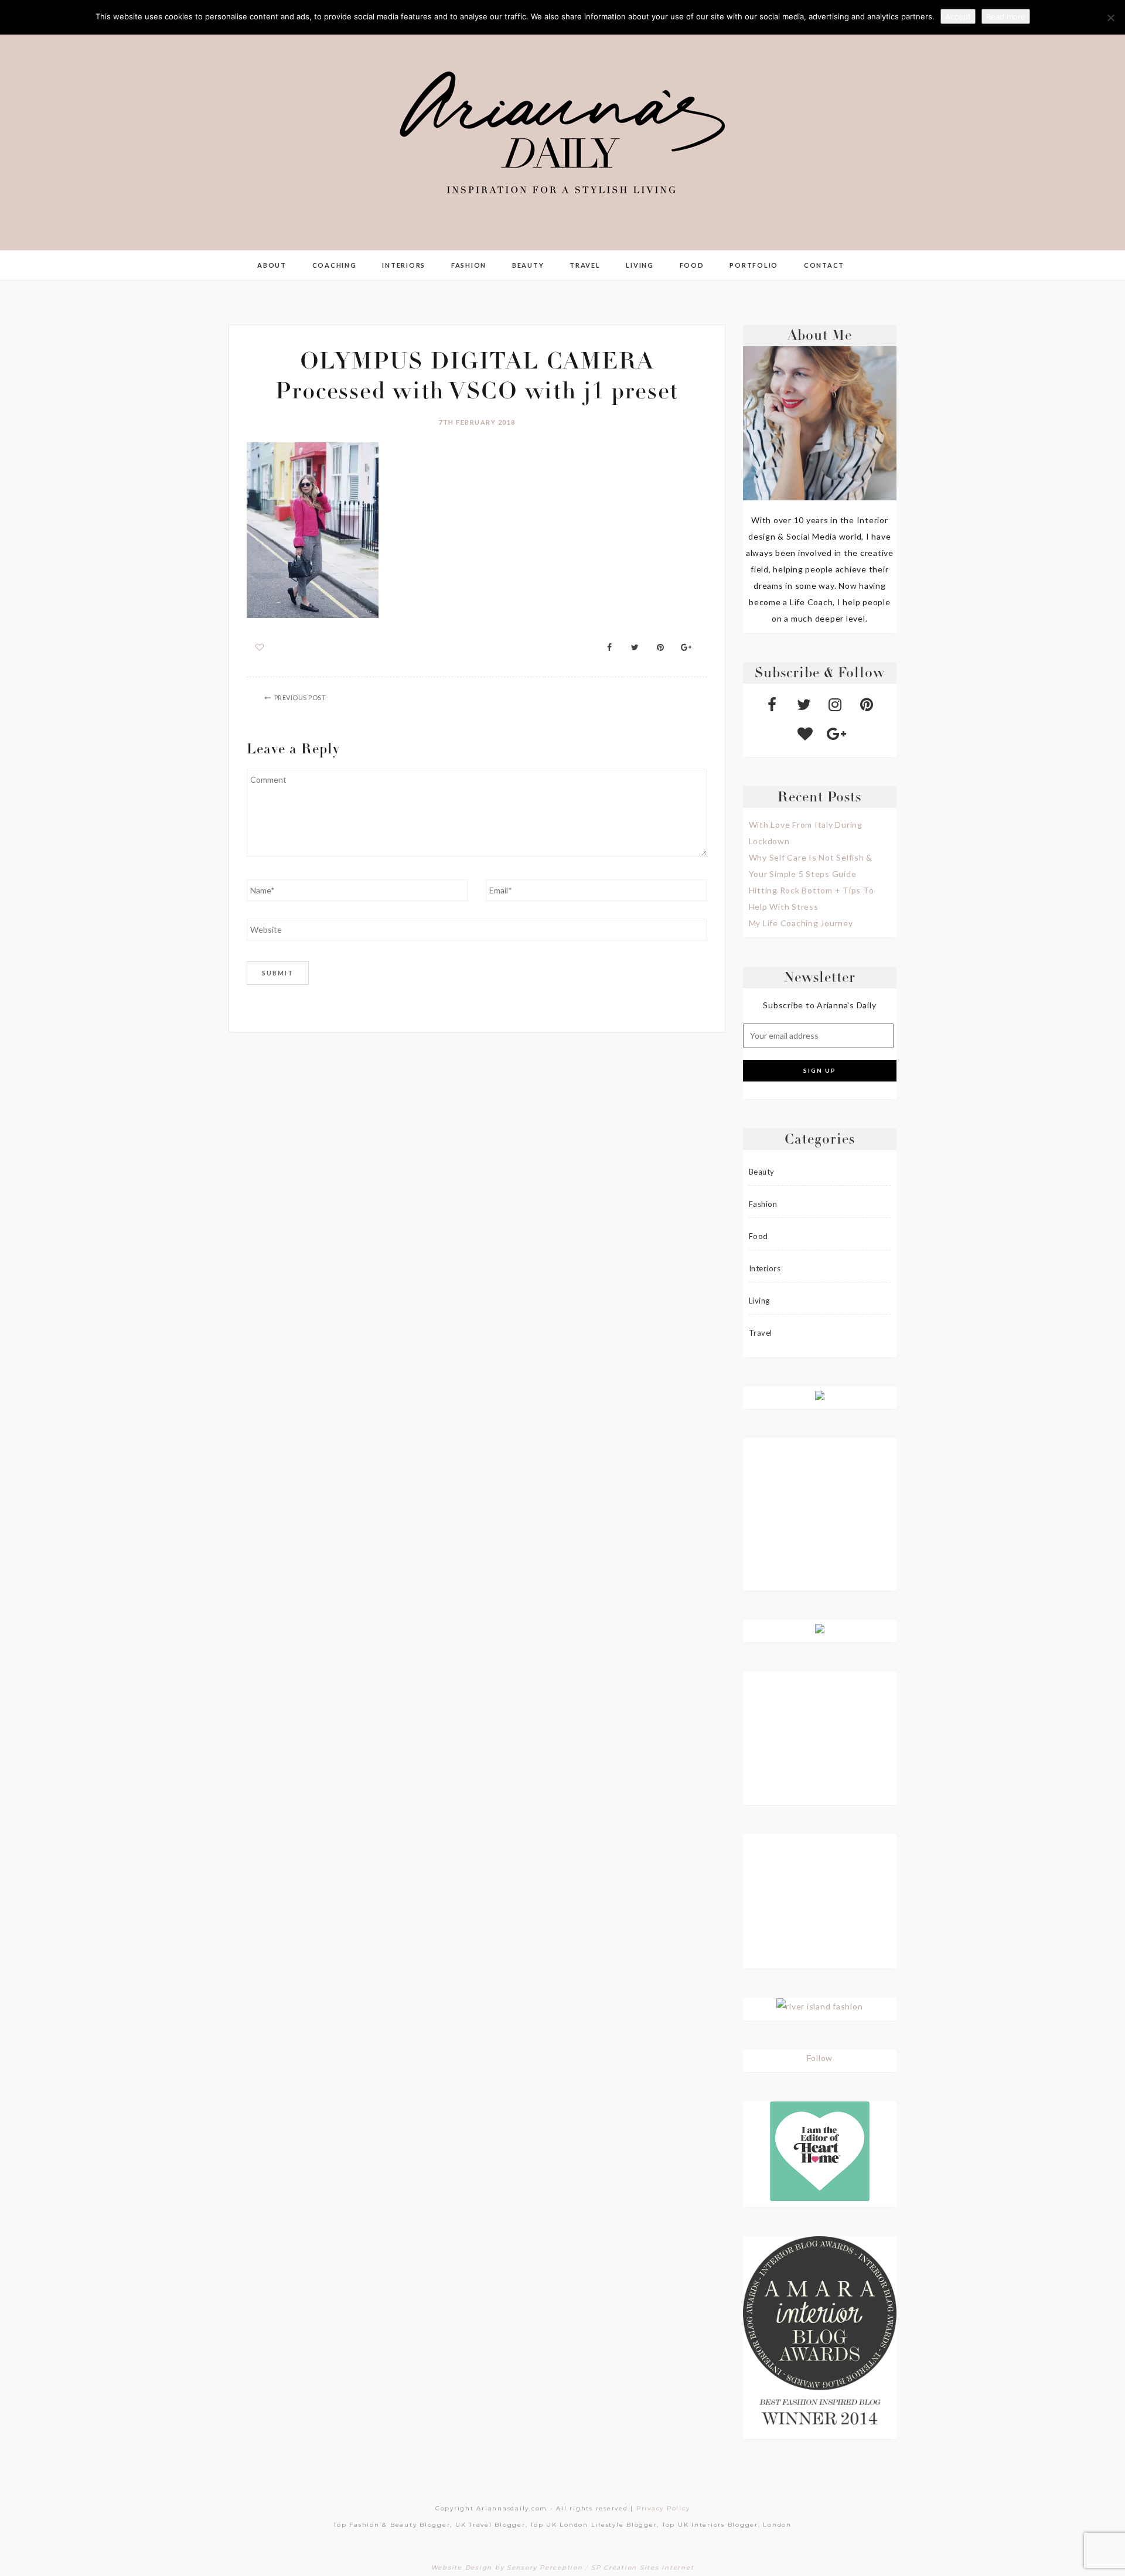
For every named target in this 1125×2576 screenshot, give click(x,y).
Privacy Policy (663, 2508)
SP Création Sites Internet (643, 2568)
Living (640, 265)
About (272, 265)
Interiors (404, 265)
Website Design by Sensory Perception (507, 2568)
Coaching (335, 265)
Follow (820, 2058)
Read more (1006, 16)
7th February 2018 (477, 422)
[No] (1110, 18)
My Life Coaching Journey (801, 923)
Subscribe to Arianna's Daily (819, 1005)
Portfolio (754, 265)
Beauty (528, 265)
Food (692, 265)
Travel (585, 265)
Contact (824, 265)
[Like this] (260, 647)
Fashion (469, 265)
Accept (958, 16)
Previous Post (300, 697)
